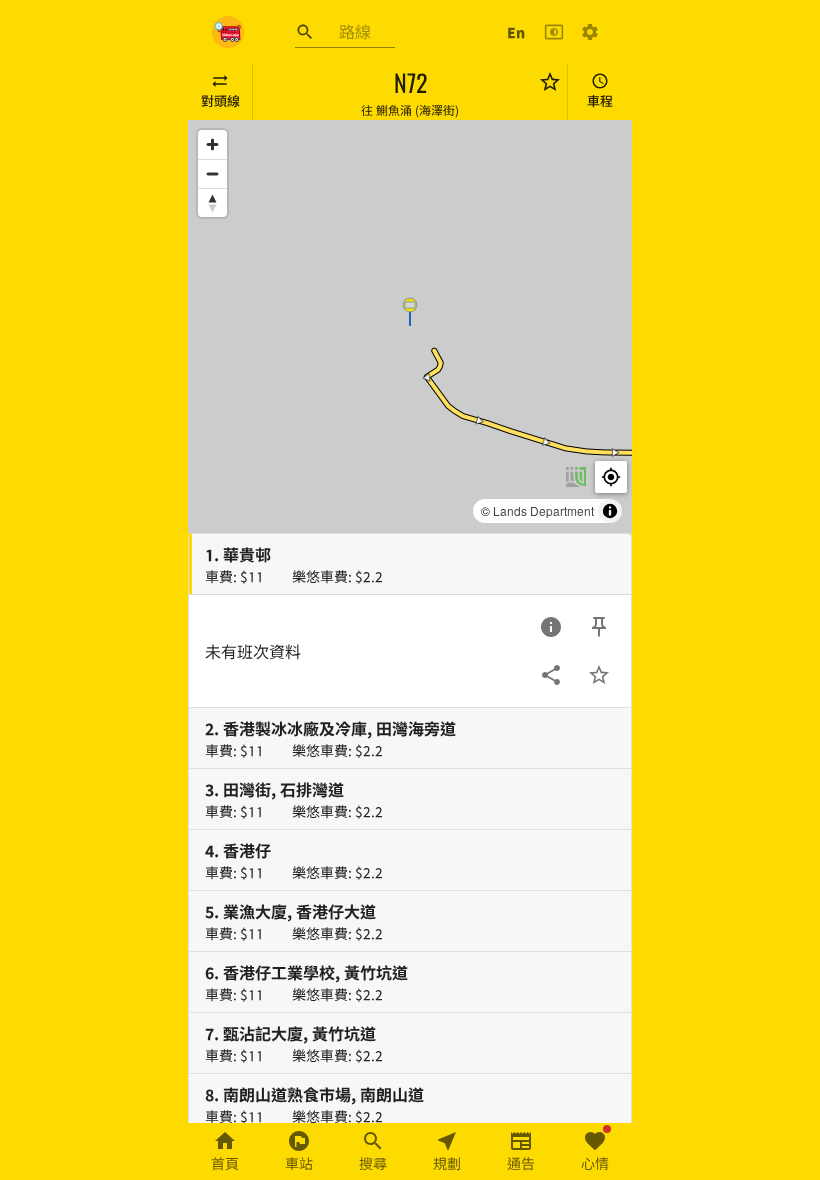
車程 (600, 100)
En (516, 32)
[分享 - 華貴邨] (551, 675)
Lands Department (543, 510)
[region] (410, 326)
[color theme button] (554, 32)
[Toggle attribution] (610, 511)
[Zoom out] (212, 173)
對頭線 (220, 100)
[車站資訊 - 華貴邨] (551, 627)
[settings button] (590, 32)
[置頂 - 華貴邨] (599, 627)
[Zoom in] (212, 144)
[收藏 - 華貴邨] (599, 675)
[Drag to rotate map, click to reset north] (212, 202)
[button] (410, 311)
